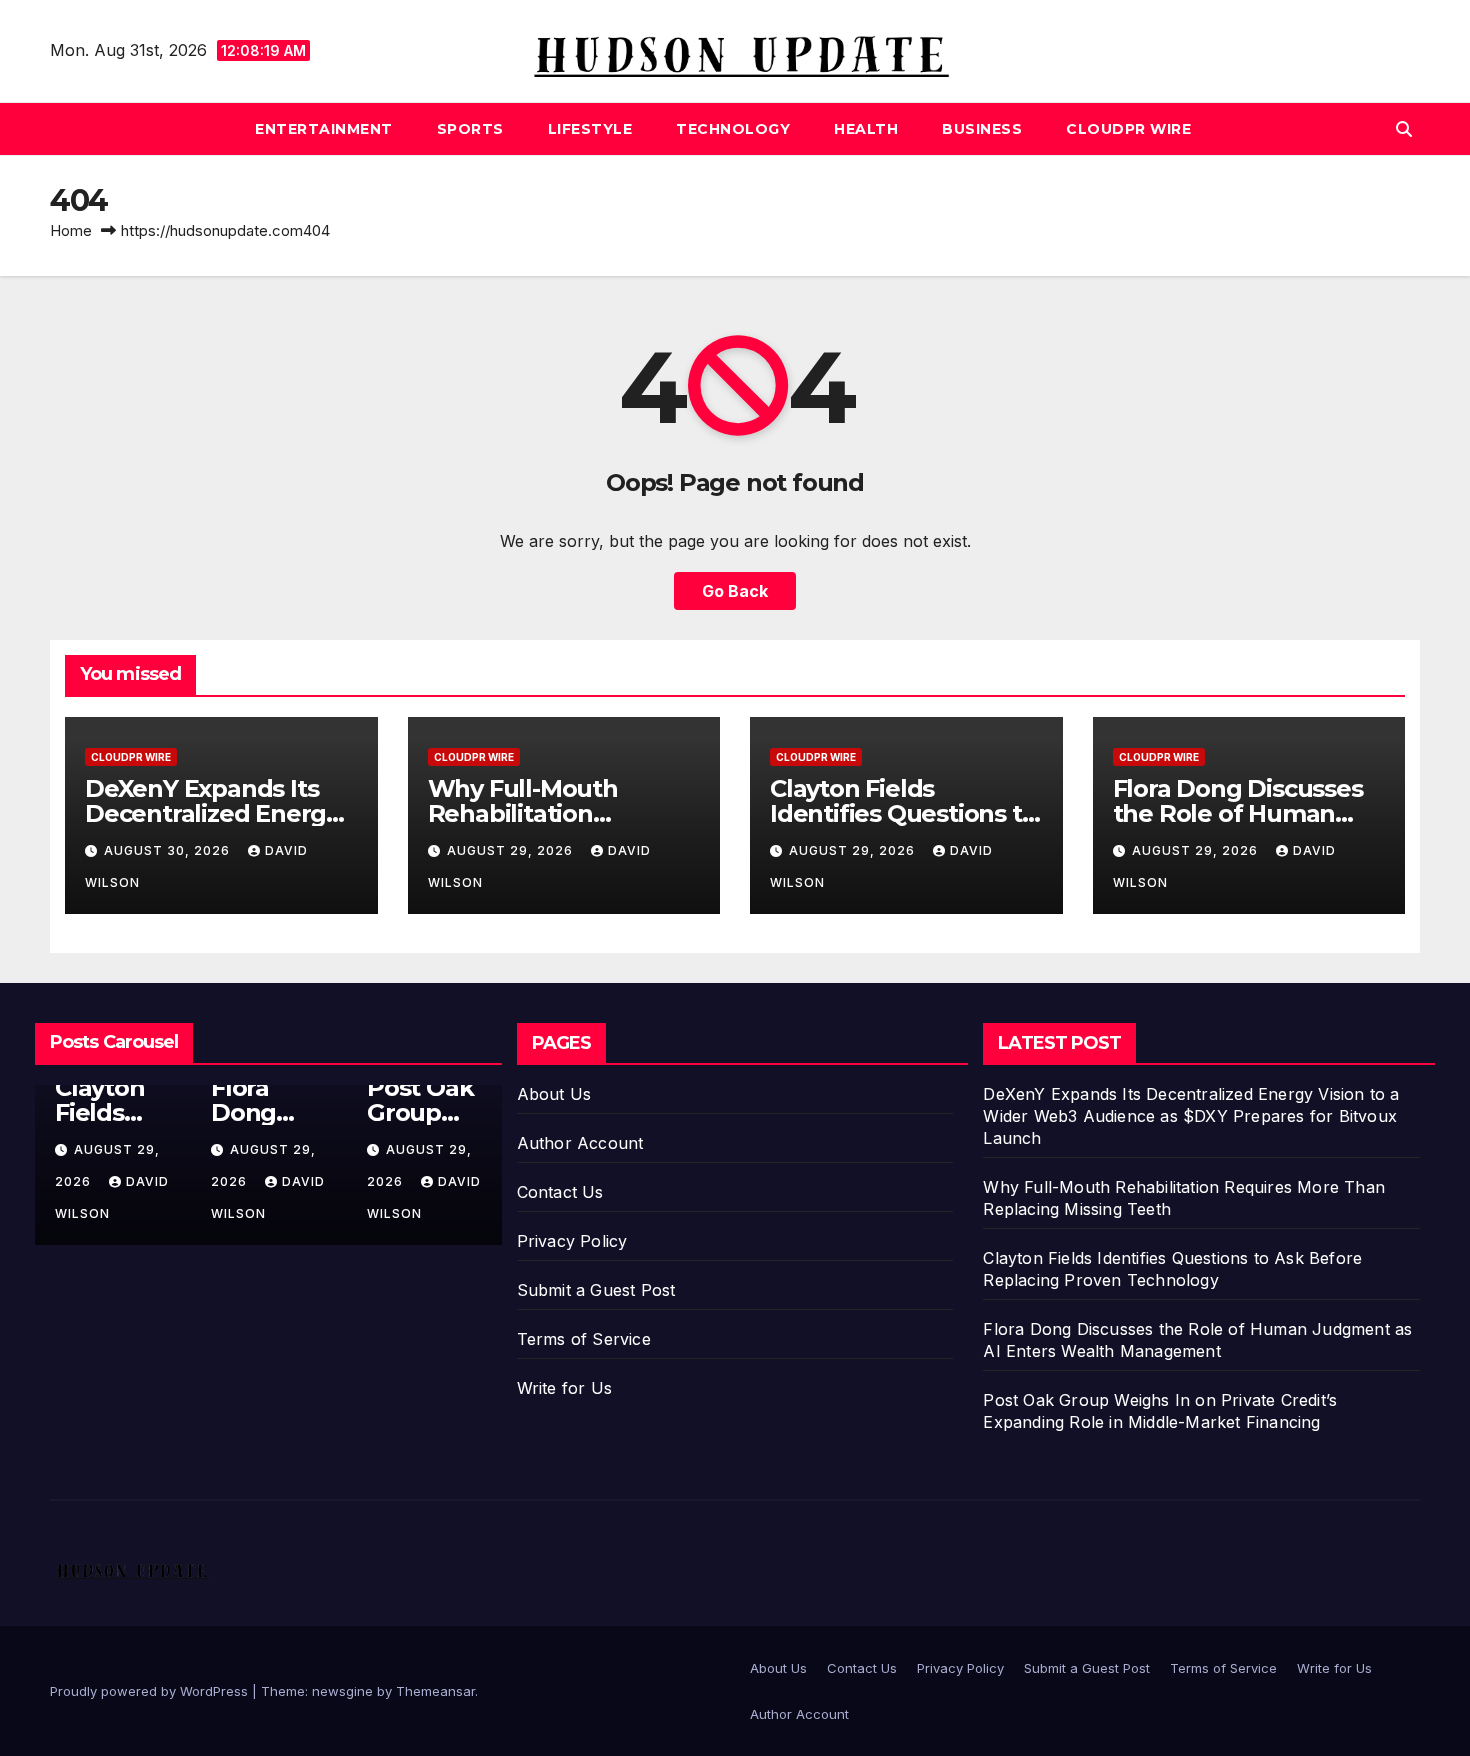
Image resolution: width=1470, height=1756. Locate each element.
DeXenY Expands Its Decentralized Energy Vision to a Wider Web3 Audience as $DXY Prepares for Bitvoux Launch (1191, 1116)
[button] (1404, 129)
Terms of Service (584, 1339)
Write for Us (564, 1388)
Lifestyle (590, 129)
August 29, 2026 (512, 850)
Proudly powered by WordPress (151, 1691)
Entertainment (324, 129)
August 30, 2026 (169, 850)
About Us (554, 1094)
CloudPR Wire (1128, 129)
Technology (733, 129)
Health (866, 129)
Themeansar (435, 1691)
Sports (470, 129)
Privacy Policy (572, 1241)
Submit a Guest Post (596, 1290)
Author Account (580, 1143)
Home (71, 230)
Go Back (735, 591)
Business (982, 129)
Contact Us (560, 1192)
